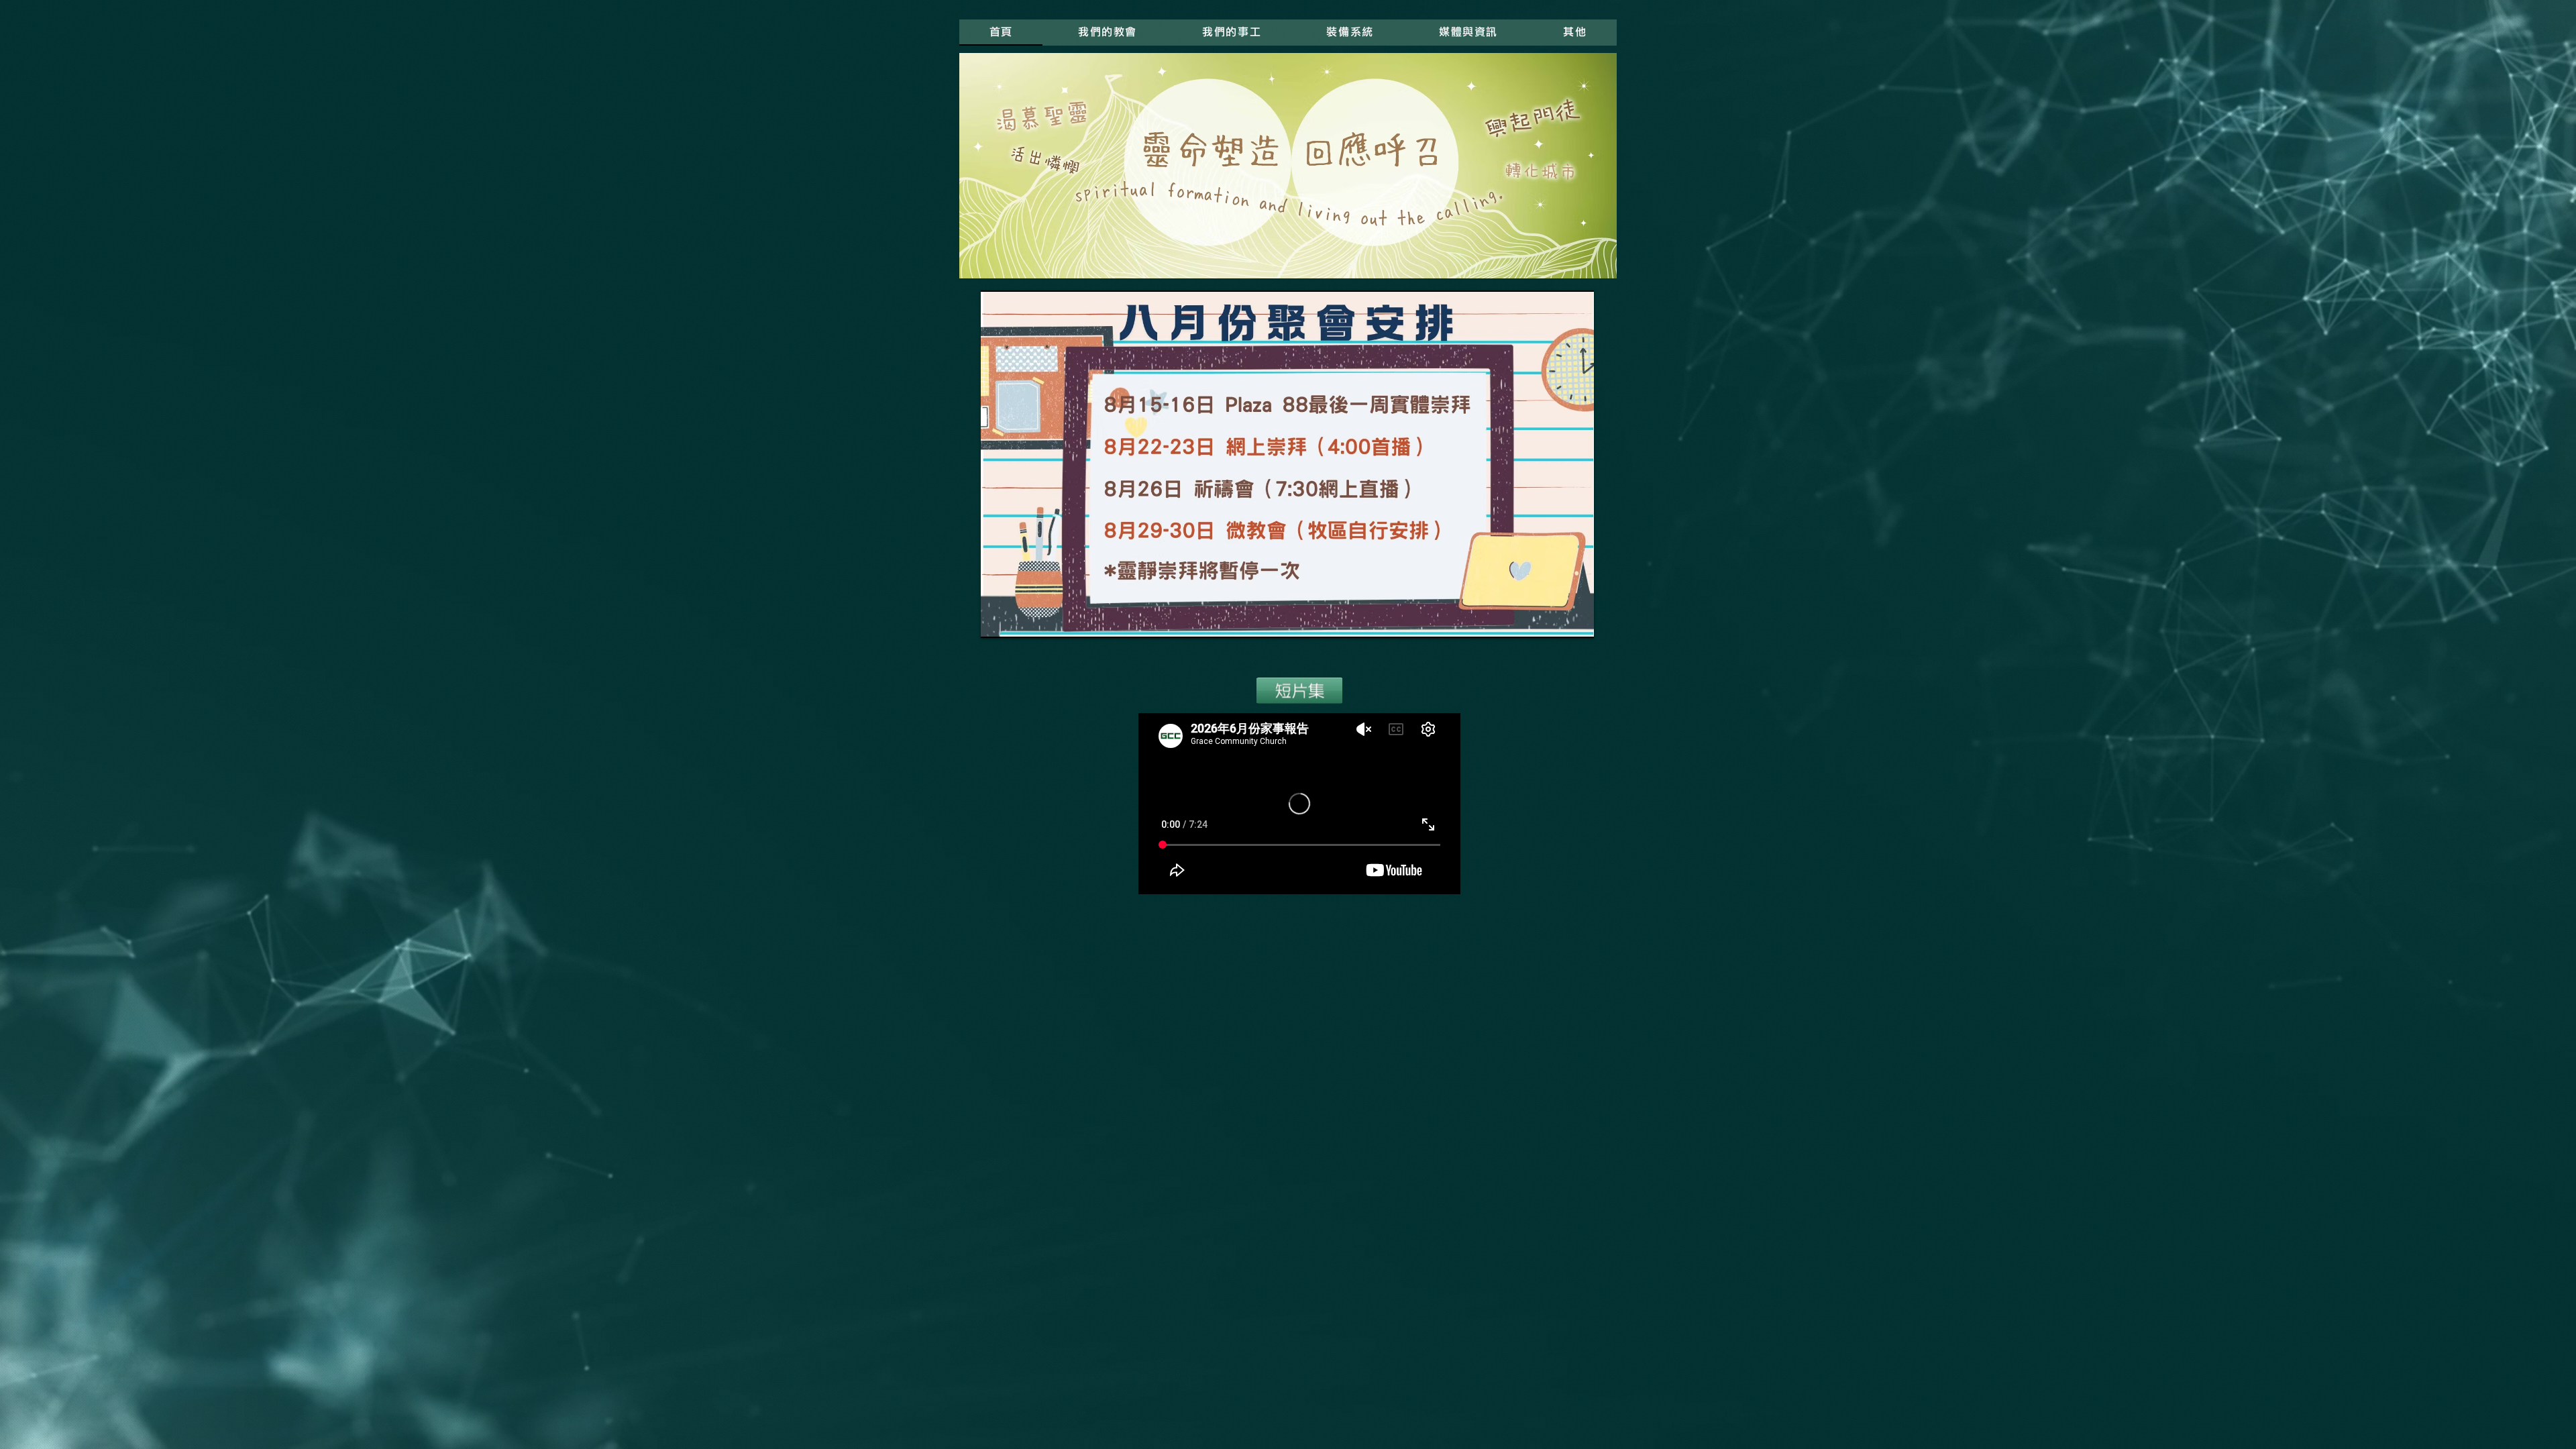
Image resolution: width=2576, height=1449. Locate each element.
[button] (1232, 33)
